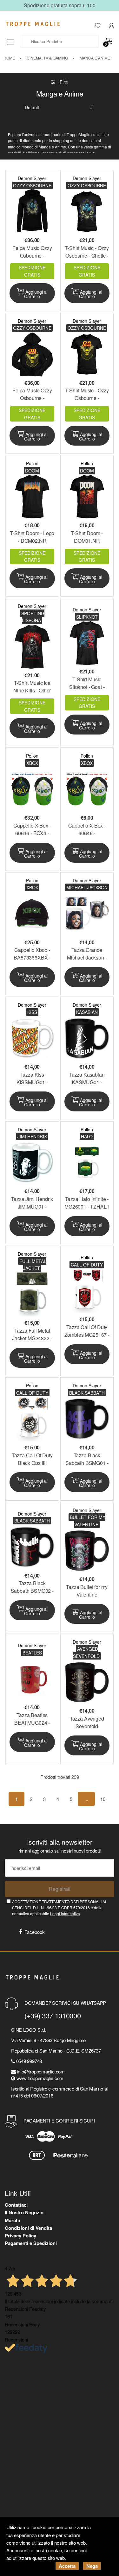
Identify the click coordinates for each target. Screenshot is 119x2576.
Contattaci (16, 2205)
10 (103, 1799)
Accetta (67, 2566)
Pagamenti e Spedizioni (31, 2243)
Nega (92, 2566)
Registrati (60, 1889)
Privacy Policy (20, 2235)
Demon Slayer (32, 178)
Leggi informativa (65, 1913)
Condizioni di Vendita (28, 2228)
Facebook (35, 1932)
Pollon (32, 463)
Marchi (12, 2220)
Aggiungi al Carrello (36, 294)
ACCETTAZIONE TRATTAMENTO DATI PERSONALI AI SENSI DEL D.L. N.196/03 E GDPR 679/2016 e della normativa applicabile (59, 1908)
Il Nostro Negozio (24, 2212)
